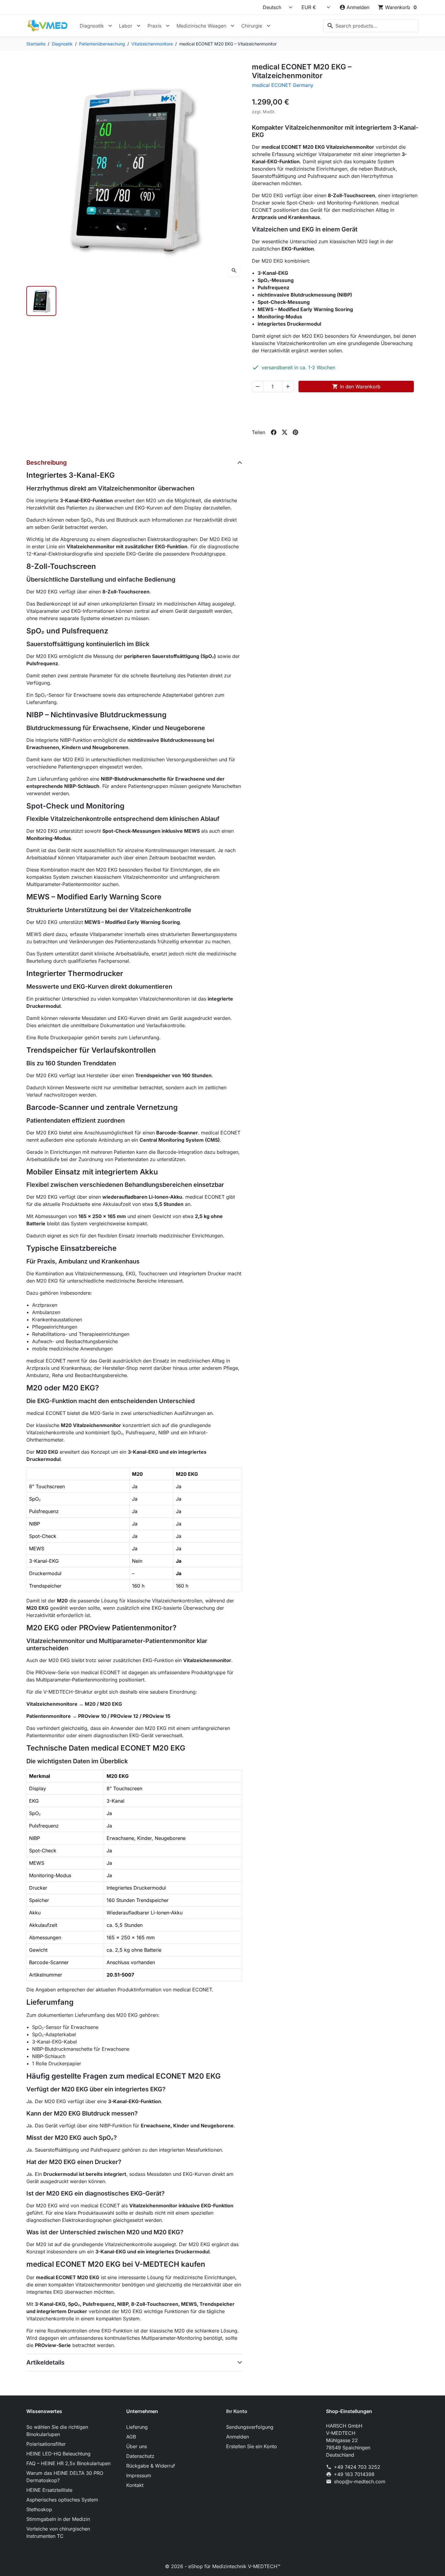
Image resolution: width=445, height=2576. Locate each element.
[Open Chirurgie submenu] (269, 26)
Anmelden (237, 2437)
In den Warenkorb (356, 387)
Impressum (139, 2475)
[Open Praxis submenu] (168, 26)
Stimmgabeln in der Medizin (58, 2519)
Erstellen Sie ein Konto (252, 2446)
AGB (131, 2437)
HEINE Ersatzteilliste (49, 2490)
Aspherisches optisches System (62, 2500)
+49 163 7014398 (354, 2474)
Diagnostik (92, 26)
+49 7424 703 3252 (357, 2467)
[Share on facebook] (274, 432)
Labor (126, 26)
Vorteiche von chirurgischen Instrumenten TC (58, 2532)
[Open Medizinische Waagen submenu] (232, 26)
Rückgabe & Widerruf (151, 2466)
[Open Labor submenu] (139, 26)
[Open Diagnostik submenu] (110, 26)
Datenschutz (140, 2456)
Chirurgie (252, 26)
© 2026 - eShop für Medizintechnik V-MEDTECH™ (223, 2566)
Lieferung (137, 2427)
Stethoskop (39, 2509)
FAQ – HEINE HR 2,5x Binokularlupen (68, 2463)
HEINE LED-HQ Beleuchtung (58, 2454)
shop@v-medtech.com (360, 2481)
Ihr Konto (237, 2411)
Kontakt (135, 2485)
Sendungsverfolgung (250, 2427)
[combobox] (371, 26)
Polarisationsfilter (46, 2444)
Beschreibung (47, 463)
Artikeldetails (45, 2362)
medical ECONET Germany (283, 85)
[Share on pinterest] (295, 432)
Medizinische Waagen (201, 26)
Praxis (154, 26)
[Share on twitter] (285, 432)
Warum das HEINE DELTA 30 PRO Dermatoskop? (65, 2477)
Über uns (137, 2446)
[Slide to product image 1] (41, 301)
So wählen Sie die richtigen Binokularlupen (57, 2431)
